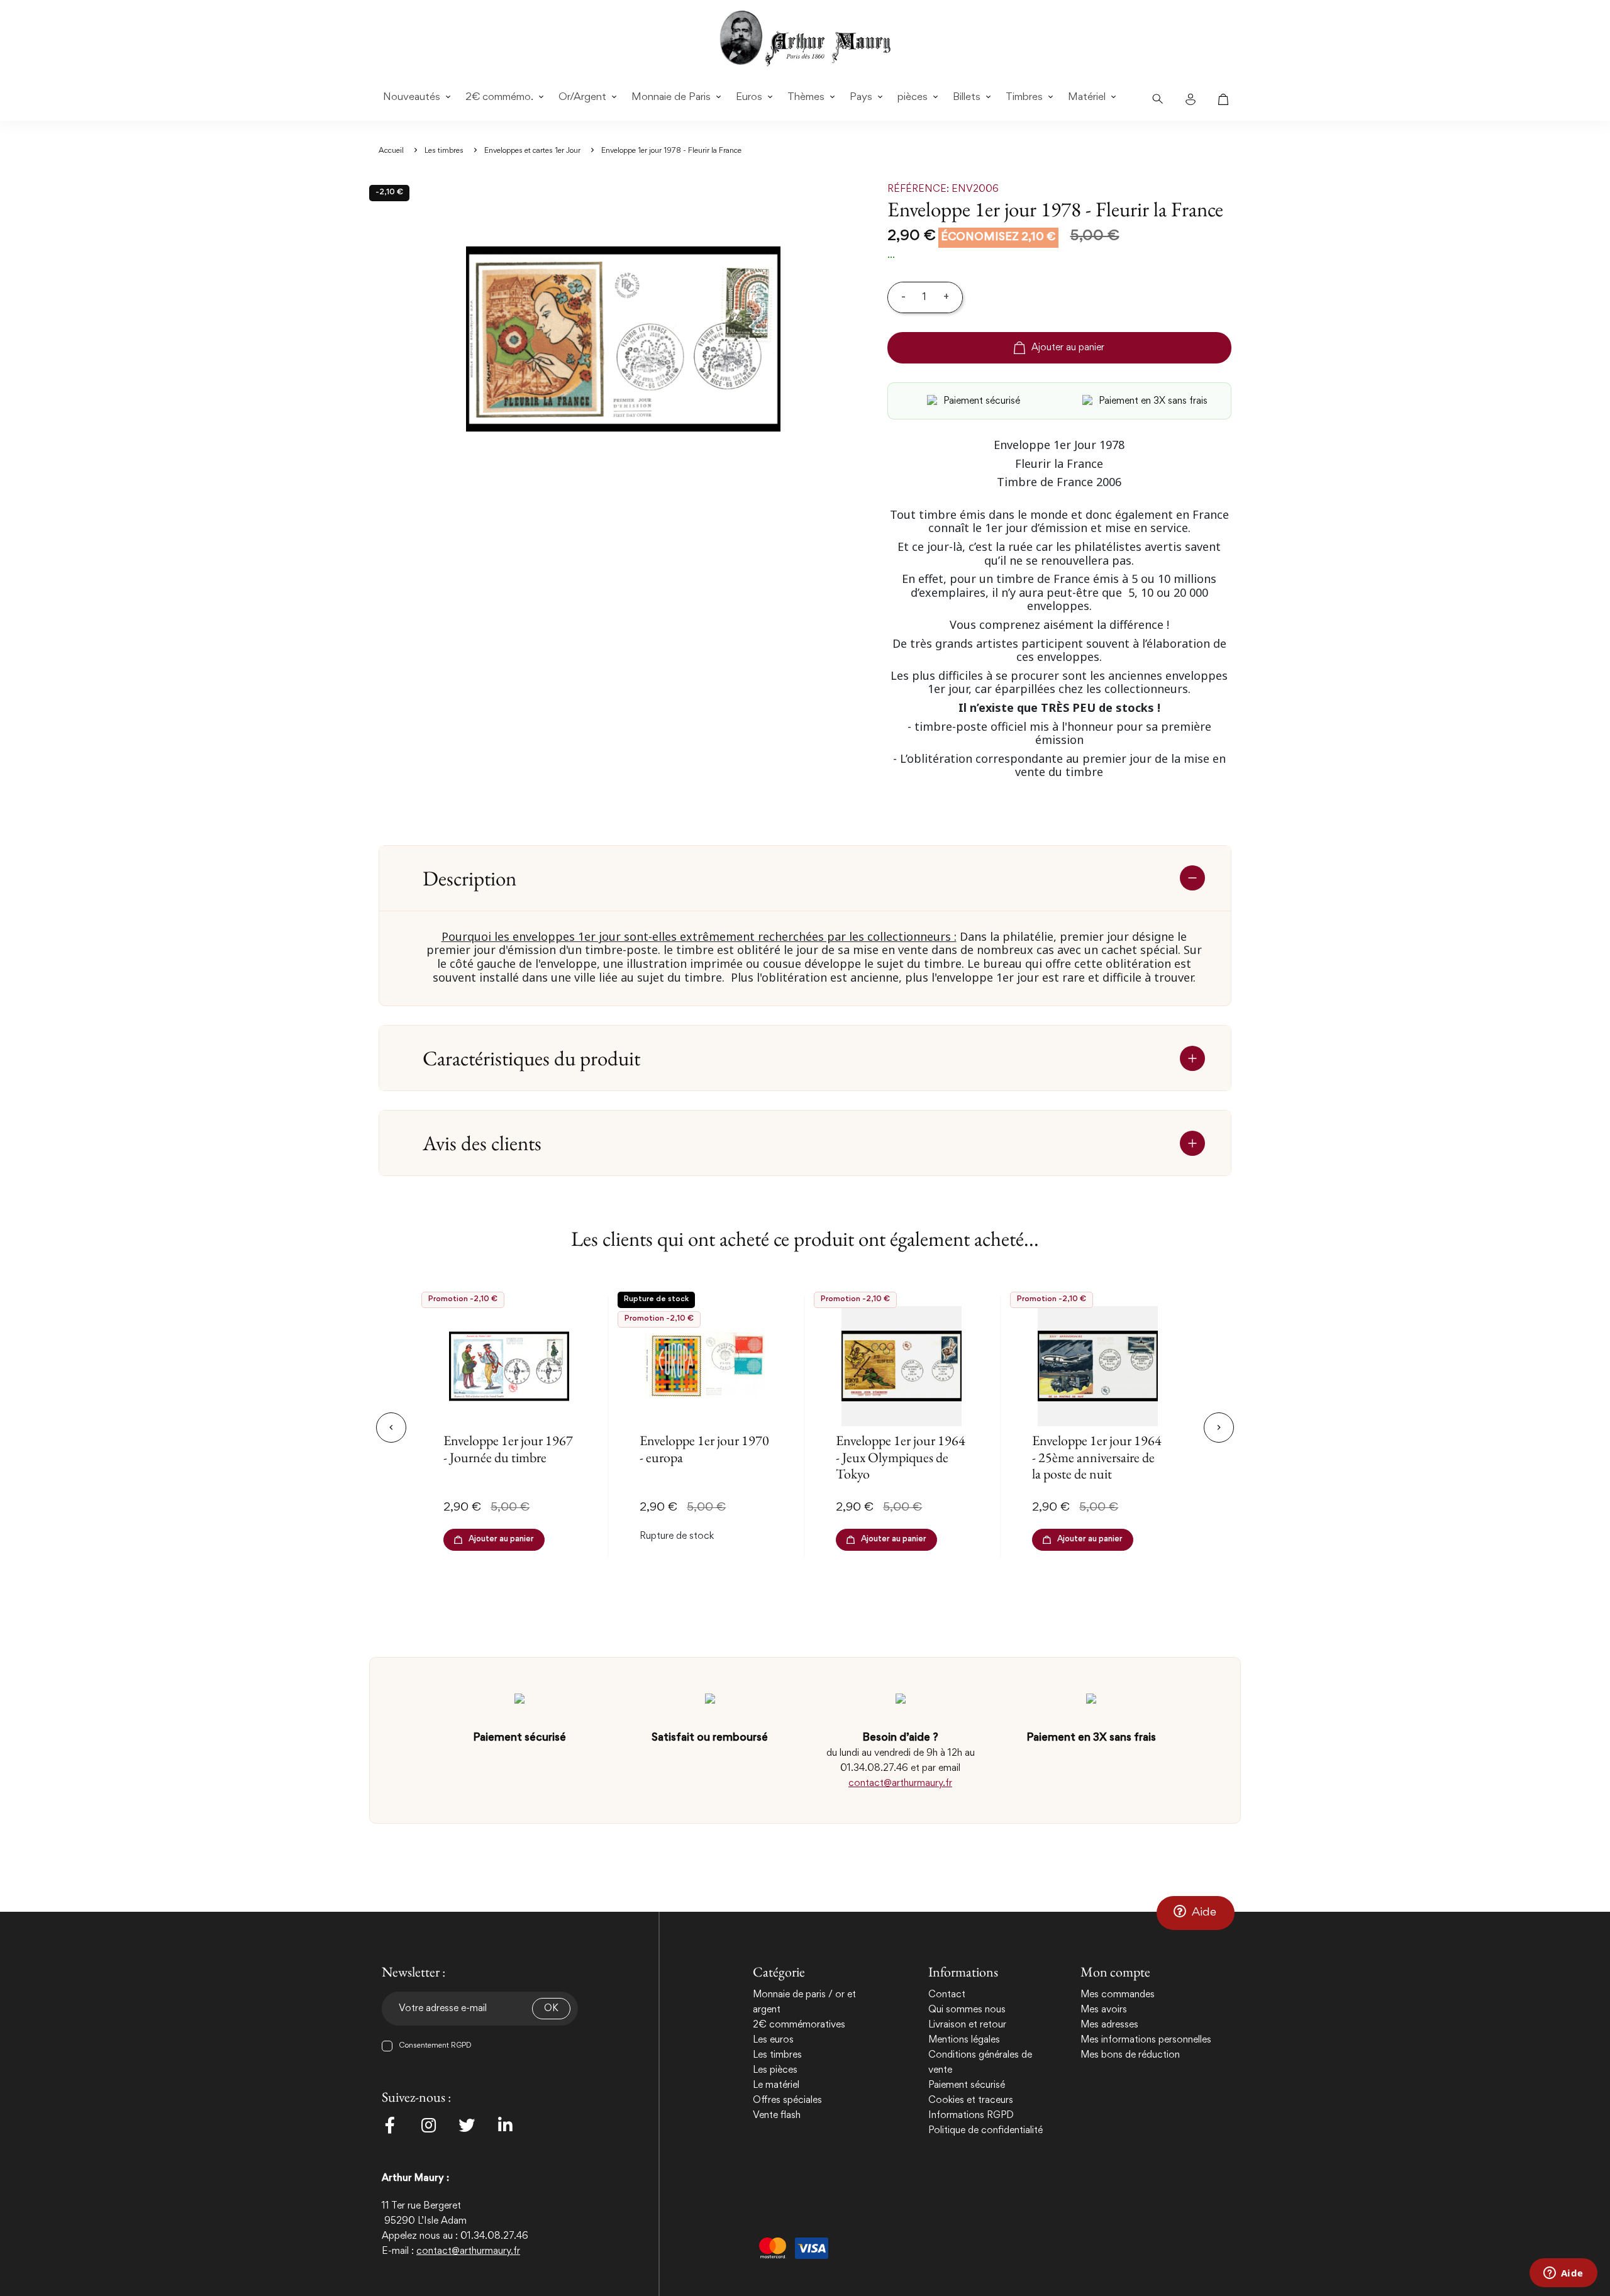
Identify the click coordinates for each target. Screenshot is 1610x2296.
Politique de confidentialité (985, 2131)
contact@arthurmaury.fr (900, 1783)
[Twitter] (467, 2125)
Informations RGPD (971, 2116)
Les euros (773, 2040)
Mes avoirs (1104, 2010)
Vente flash (777, 2116)
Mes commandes (1118, 1995)
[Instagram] (428, 2125)
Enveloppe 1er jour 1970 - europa (704, 1449)
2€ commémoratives (799, 2025)
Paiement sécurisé (967, 2085)
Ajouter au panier (1068, 348)
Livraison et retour (967, 2025)
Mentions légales (964, 2040)
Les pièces (775, 2070)
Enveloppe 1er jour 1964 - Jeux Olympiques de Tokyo (901, 1457)
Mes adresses (1109, 2025)
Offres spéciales (787, 2100)
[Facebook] (390, 2125)
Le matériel (776, 2085)
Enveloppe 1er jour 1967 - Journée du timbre (508, 1449)
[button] (1196, 1913)
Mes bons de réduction (1130, 2055)
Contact (947, 1995)
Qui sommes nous (967, 2010)
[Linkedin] (505, 2125)
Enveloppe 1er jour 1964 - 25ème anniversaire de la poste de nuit (1097, 1457)
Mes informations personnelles (1146, 2040)
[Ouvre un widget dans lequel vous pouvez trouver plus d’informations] (1563, 2274)
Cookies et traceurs (971, 2100)
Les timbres (777, 2055)
